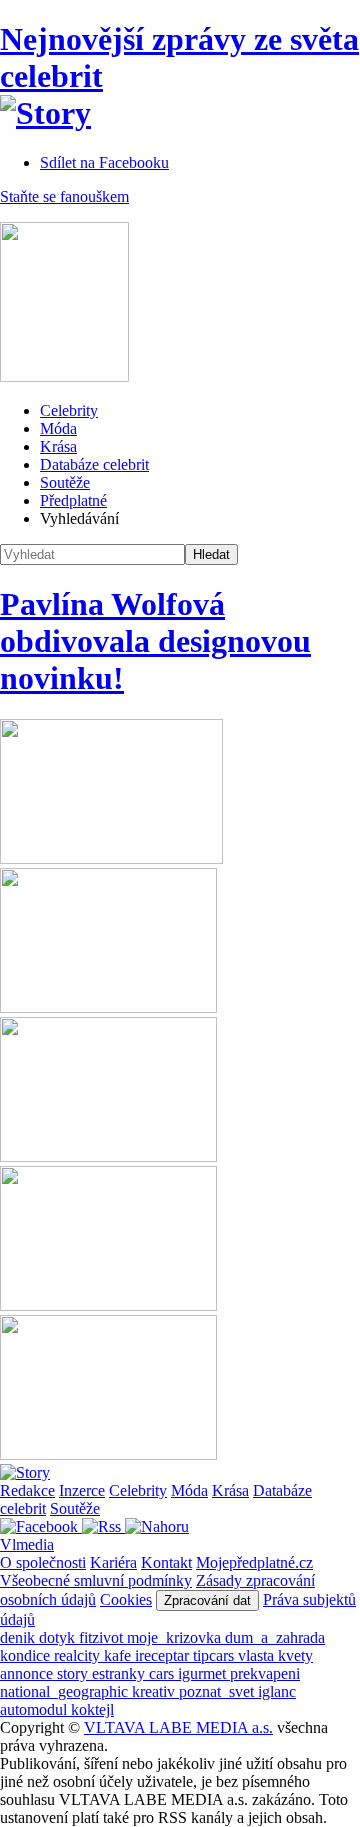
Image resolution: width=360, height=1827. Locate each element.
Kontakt (166, 1562)
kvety (295, 1655)
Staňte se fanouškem (64, 196)
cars (163, 1673)
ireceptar (164, 1655)
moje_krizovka (176, 1637)
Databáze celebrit (94, 464)
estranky (120, 1673)
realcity (79, 1655)
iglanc (277, 1691)
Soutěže (65, 482)
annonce (28, 1673)
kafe (119, 1655)
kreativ (155, 1691)
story (74, 1673)
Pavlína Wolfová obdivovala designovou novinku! (155, 641)
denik (19, 1637)
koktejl (92, 1709)
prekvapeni (265, 1673)
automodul (35, 1709)
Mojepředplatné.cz (254, 1562)
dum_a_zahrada (275, 1637)
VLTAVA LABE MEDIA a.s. (178, 1727)
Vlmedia (27, 1544)
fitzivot (103, 1637)
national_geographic (66, 1691)
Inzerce (82, 1490)
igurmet (204, 1673)
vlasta (258, 1655)
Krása (58, 446)
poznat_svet (218, 1691)
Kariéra (113, 1562)
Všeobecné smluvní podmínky (96, 1580)
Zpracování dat (207, 1600)
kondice (27, 1655)
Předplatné (73, 500)
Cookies (126, 1599)
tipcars (215, 1655)
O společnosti (43, 1562)
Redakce (27, 1490)
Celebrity (69, 410)
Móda (58, 428)
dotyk (59, 1637)
